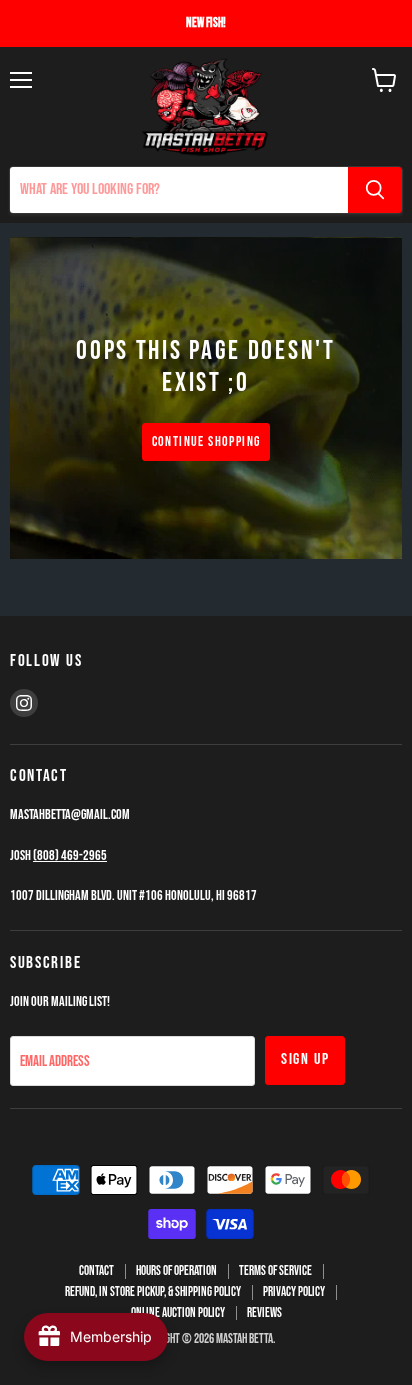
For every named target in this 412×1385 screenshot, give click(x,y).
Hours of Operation (176, 1271)
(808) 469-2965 (70, 855)
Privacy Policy (294, 1292)
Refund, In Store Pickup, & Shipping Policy (153, 1292)
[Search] (375, 190)
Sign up (305, 1059)
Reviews (264, 1313)
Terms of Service (275, 1271)
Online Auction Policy (178, 1313)
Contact (96, 1271)
